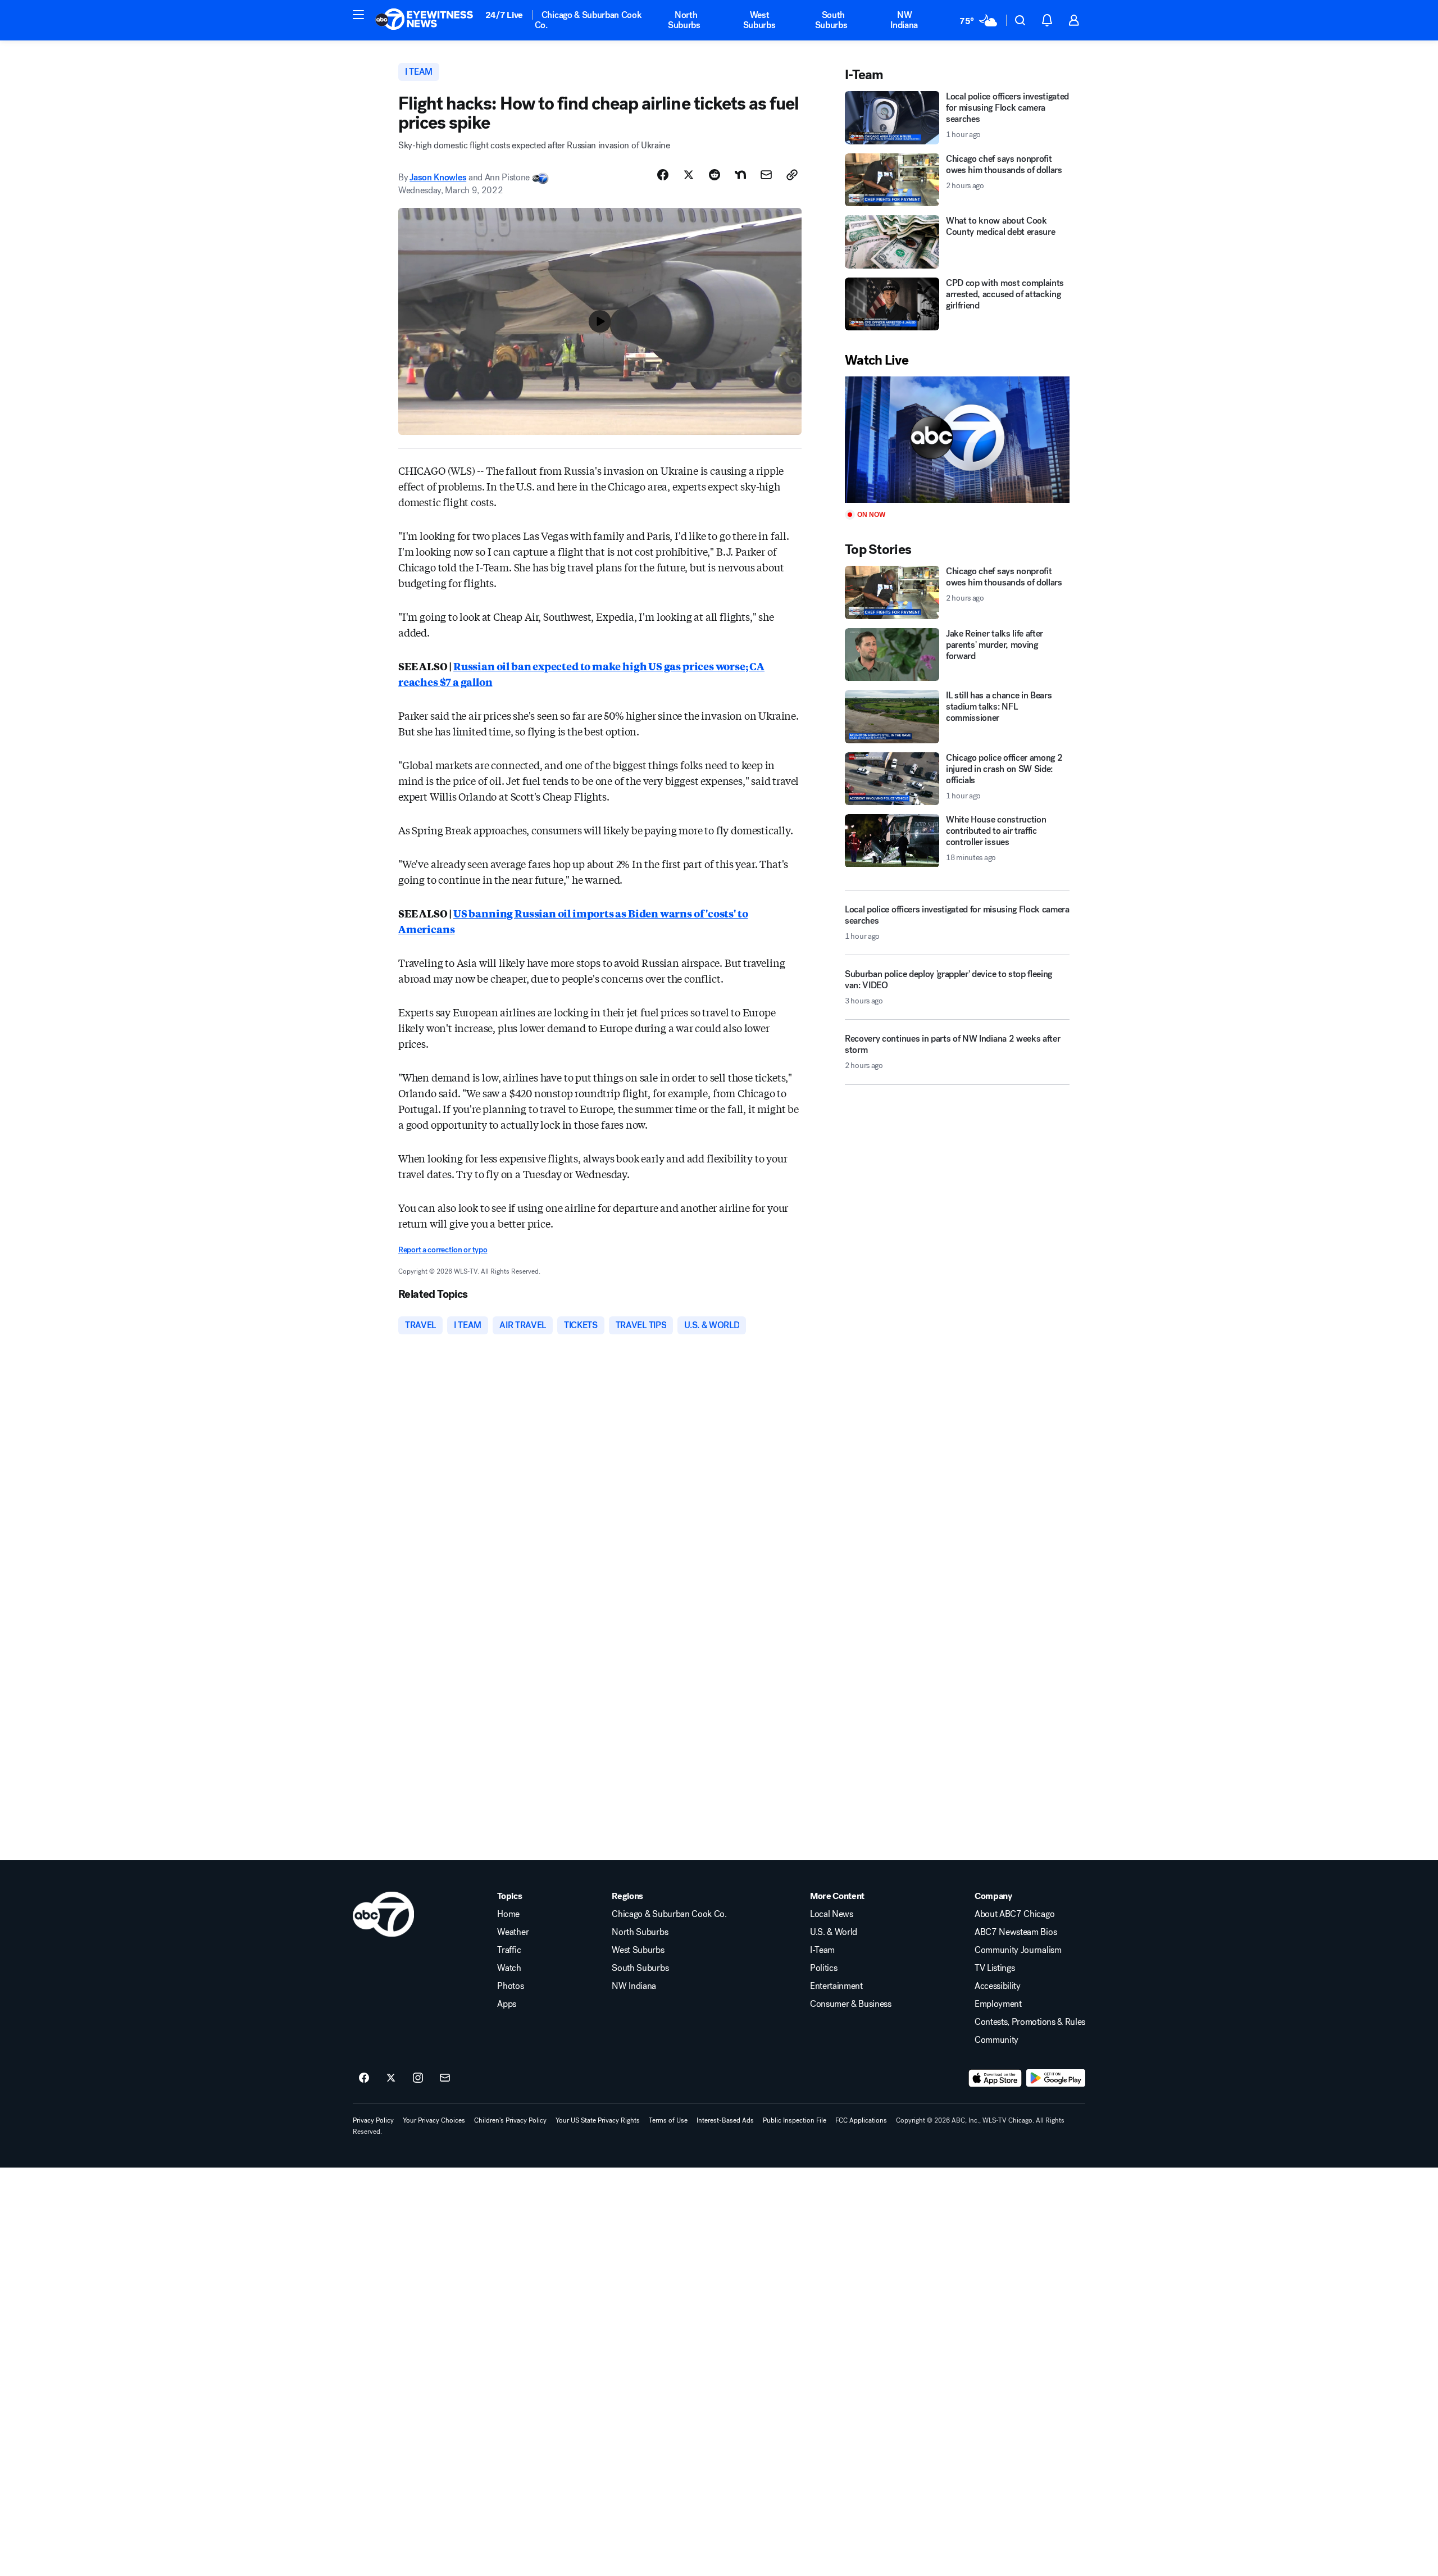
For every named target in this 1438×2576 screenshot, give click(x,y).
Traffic (509, 1950)
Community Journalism (1018, 1950)
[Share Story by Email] (766, 175)
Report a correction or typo (443, 1250)
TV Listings (995, 1968)
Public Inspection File (795, 2120)
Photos (510, 1986)
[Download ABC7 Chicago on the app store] (995, 2078)
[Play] (957, 440)
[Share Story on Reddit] (715, 175)
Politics (823, 1968)
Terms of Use (668, 2120)
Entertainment (836, 1986)
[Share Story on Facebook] (663, 175)
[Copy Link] (792, 175)
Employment (998, 2004)
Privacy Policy (373, 2120)
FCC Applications (861, 2120)
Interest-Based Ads (725, 2120)
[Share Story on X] (689, 175)
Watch (509, 1968)
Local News (832, 1914)
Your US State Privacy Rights (598, 2120)
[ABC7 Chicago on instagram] (418, 2078)
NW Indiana (904, 20)
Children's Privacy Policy (510, 2120)
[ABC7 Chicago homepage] (424, 20)
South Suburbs (831, 20)
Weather (513, 1932)
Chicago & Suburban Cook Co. (588, 20)
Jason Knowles (438, 177)
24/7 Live (504, 15)
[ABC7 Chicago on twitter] (391, 2078)
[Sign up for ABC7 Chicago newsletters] (445, 2078)
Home (508, 1914)
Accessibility (998, 1986)
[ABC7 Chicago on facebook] (364, 2078)
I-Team (822, 1950)
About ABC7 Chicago (1014, 1914)
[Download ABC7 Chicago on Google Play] (1056, 2078)
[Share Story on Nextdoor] (740, 175)
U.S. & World (834, 1932)
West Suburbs (759, 20)
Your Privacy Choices (434, 2120)
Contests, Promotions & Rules (1030, 2022)
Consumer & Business (851, 2004)
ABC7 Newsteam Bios (1016, 1932)
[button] (358, 15)
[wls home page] (383, 1914)
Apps (507, 2004)
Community (996, 2040)
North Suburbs (684, 20)
